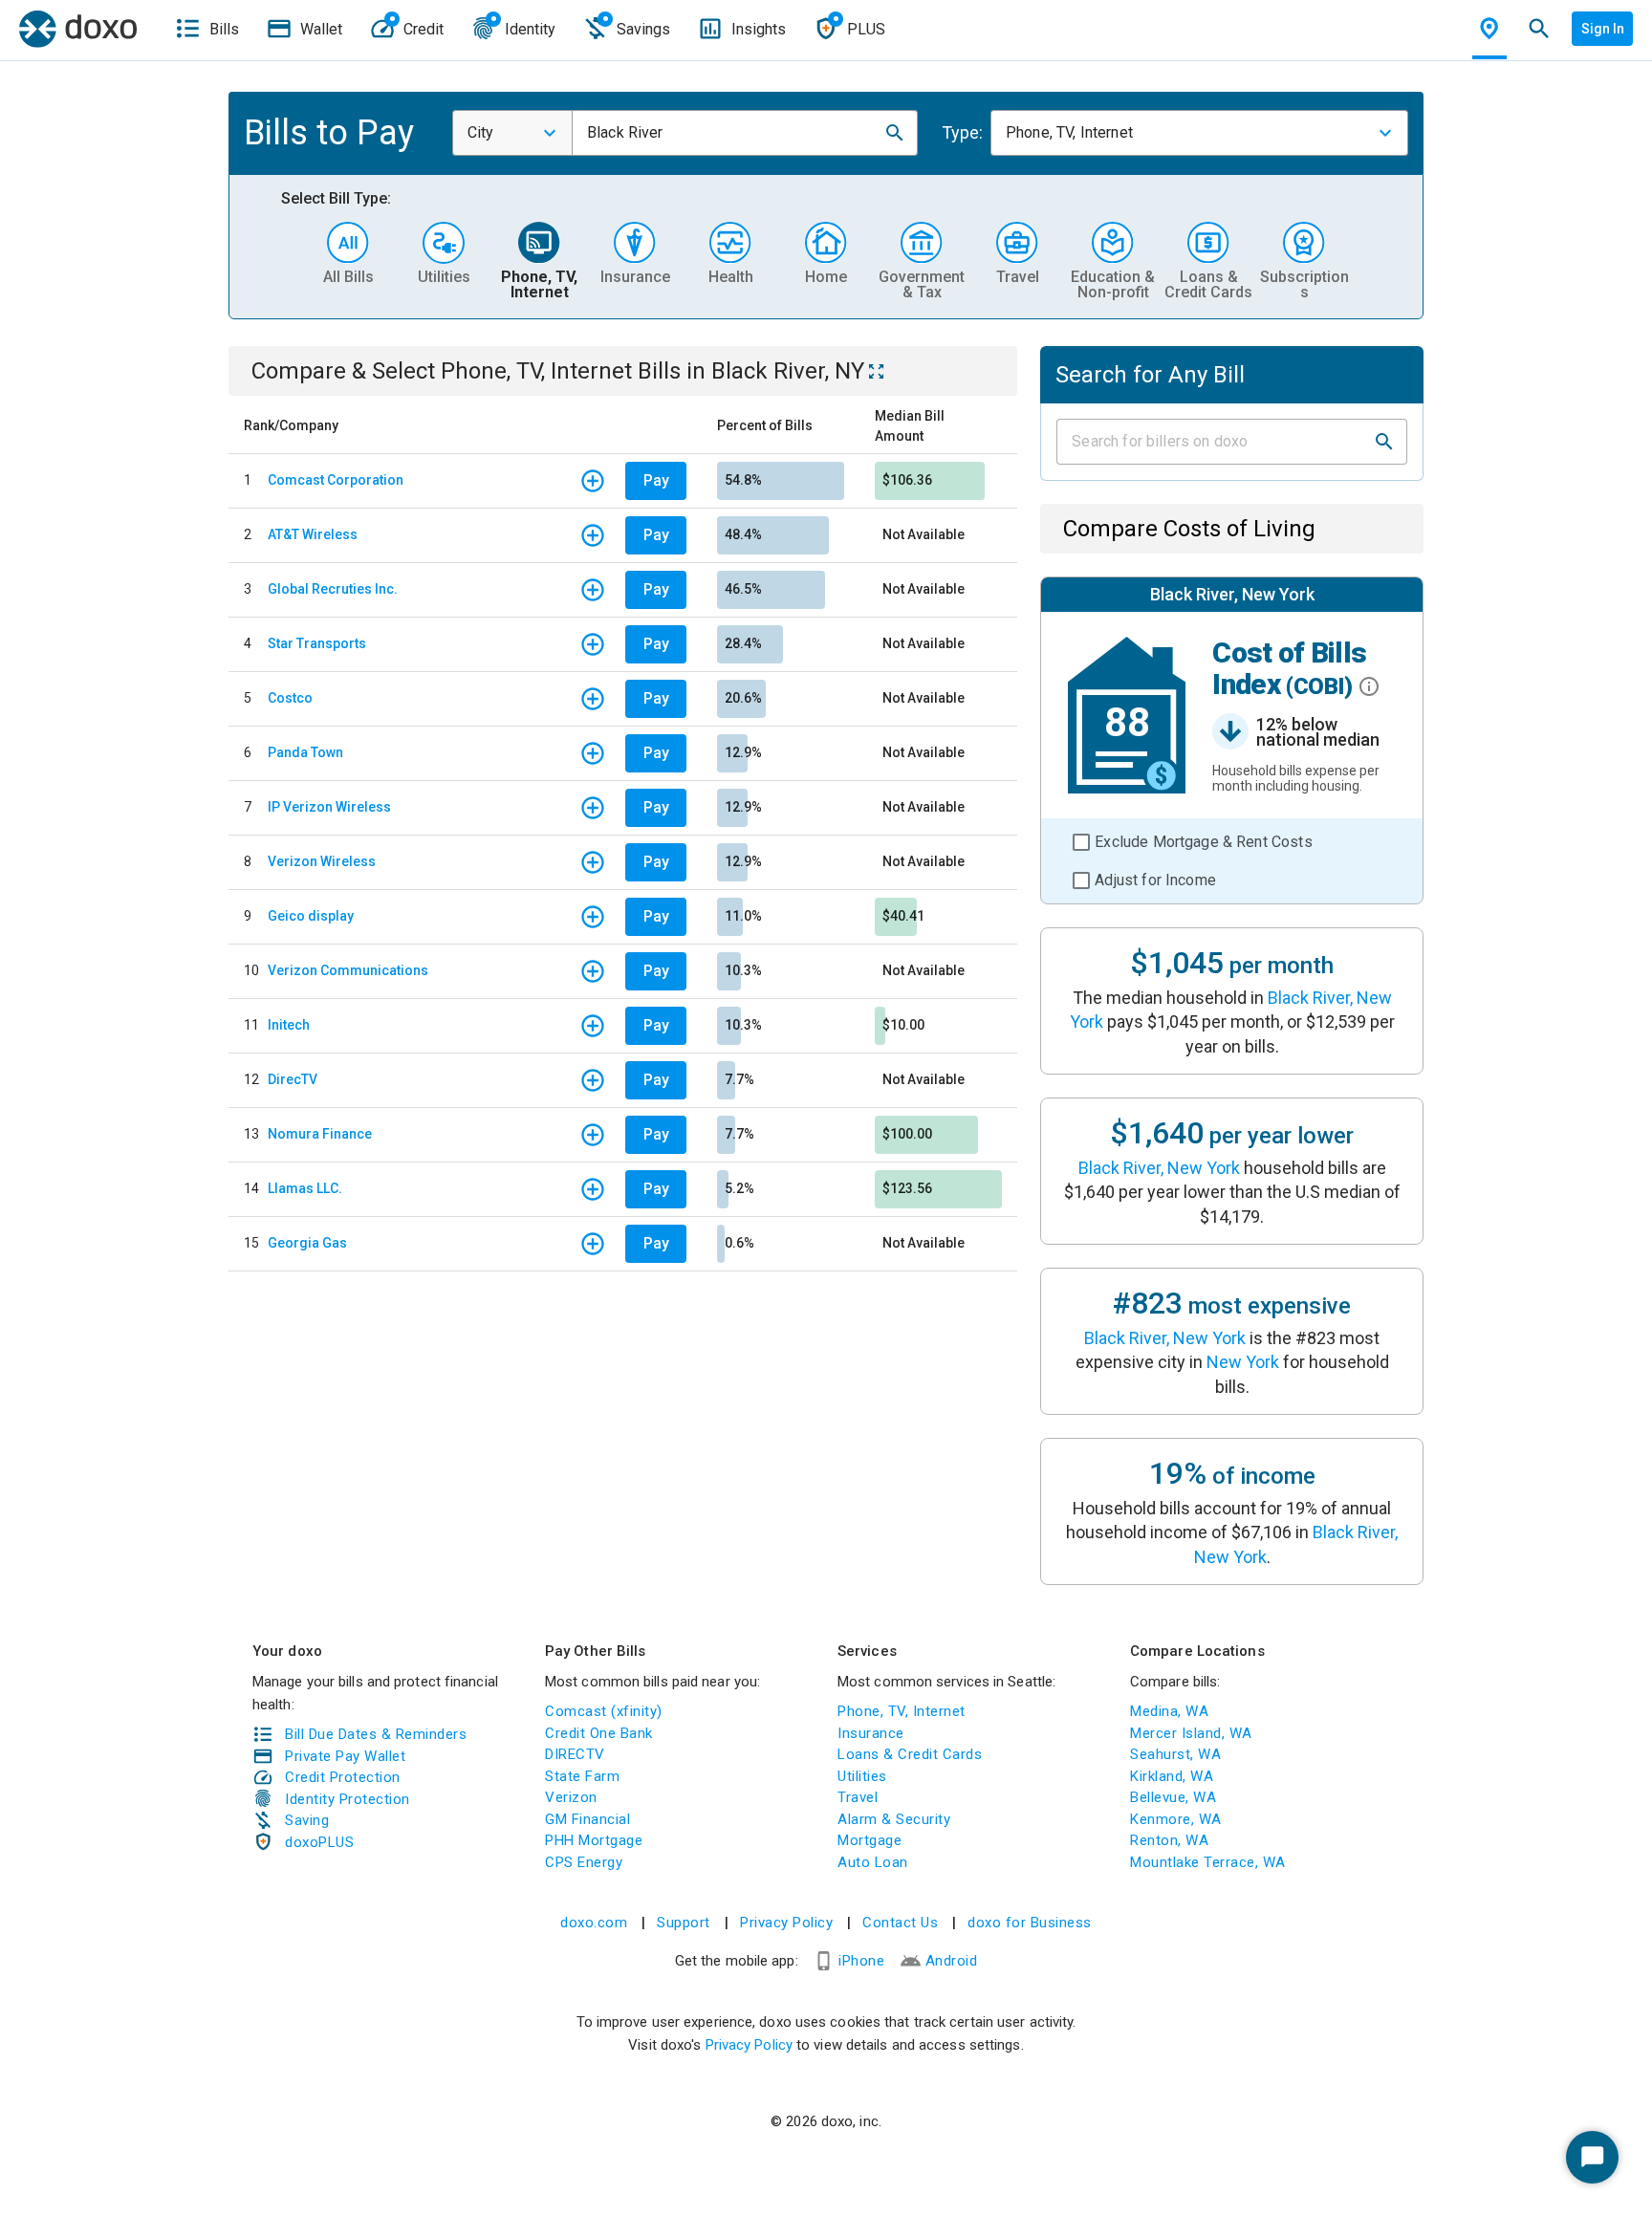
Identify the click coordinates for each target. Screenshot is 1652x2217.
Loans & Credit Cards (910, 1754)
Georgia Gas (307, 1243)
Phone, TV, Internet (902, 1711)
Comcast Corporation (336, 480)
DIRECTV (575, 1754)
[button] (895, 133)
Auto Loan (873, 1862)
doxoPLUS (319, 1842)
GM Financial (587, 1819)
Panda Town (305, 752)
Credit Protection (343, 1777)
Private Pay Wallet (345, 1756)
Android (952, 1961)
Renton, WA (1169, 1840)
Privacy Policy (786, 1923)
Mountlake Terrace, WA (1208, 1862)
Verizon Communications (348, 970)
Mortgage (869, 1840)
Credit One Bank (599, 1733)
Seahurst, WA (1175, 1754)
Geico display (311, 916)
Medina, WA (1169, 1711)
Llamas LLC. (305, 1188)
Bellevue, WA (1173, 1797)
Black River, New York (1159, 1168)
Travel (858, 1797)
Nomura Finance (320, 1134)
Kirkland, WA (1172, 1776)
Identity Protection (348, 1799)
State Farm (582, 1776)
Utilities (862, 1776)
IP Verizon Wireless (329, 807)
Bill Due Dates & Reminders (376, 1734)
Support (684, 1923)
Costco (290, 698)
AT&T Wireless (313, 534)
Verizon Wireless (322, 861)
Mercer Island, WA (1191, 1733)
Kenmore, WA (1176, 1819)
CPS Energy (584, 1862)
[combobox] (512, 133)
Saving (307, 1820)
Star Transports (317, 643)
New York (1243, 1362)
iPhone (861, 1961)
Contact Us (900, 1923)
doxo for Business (1030, 1923)
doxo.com (594, 1923)
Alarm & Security (894, 1819)
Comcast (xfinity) (604, 1711)
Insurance (871, 1733)
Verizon (571, 1797)
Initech (289, 1025)
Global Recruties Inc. (333, 589)
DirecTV (293, 1079)
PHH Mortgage (594, 1840)
